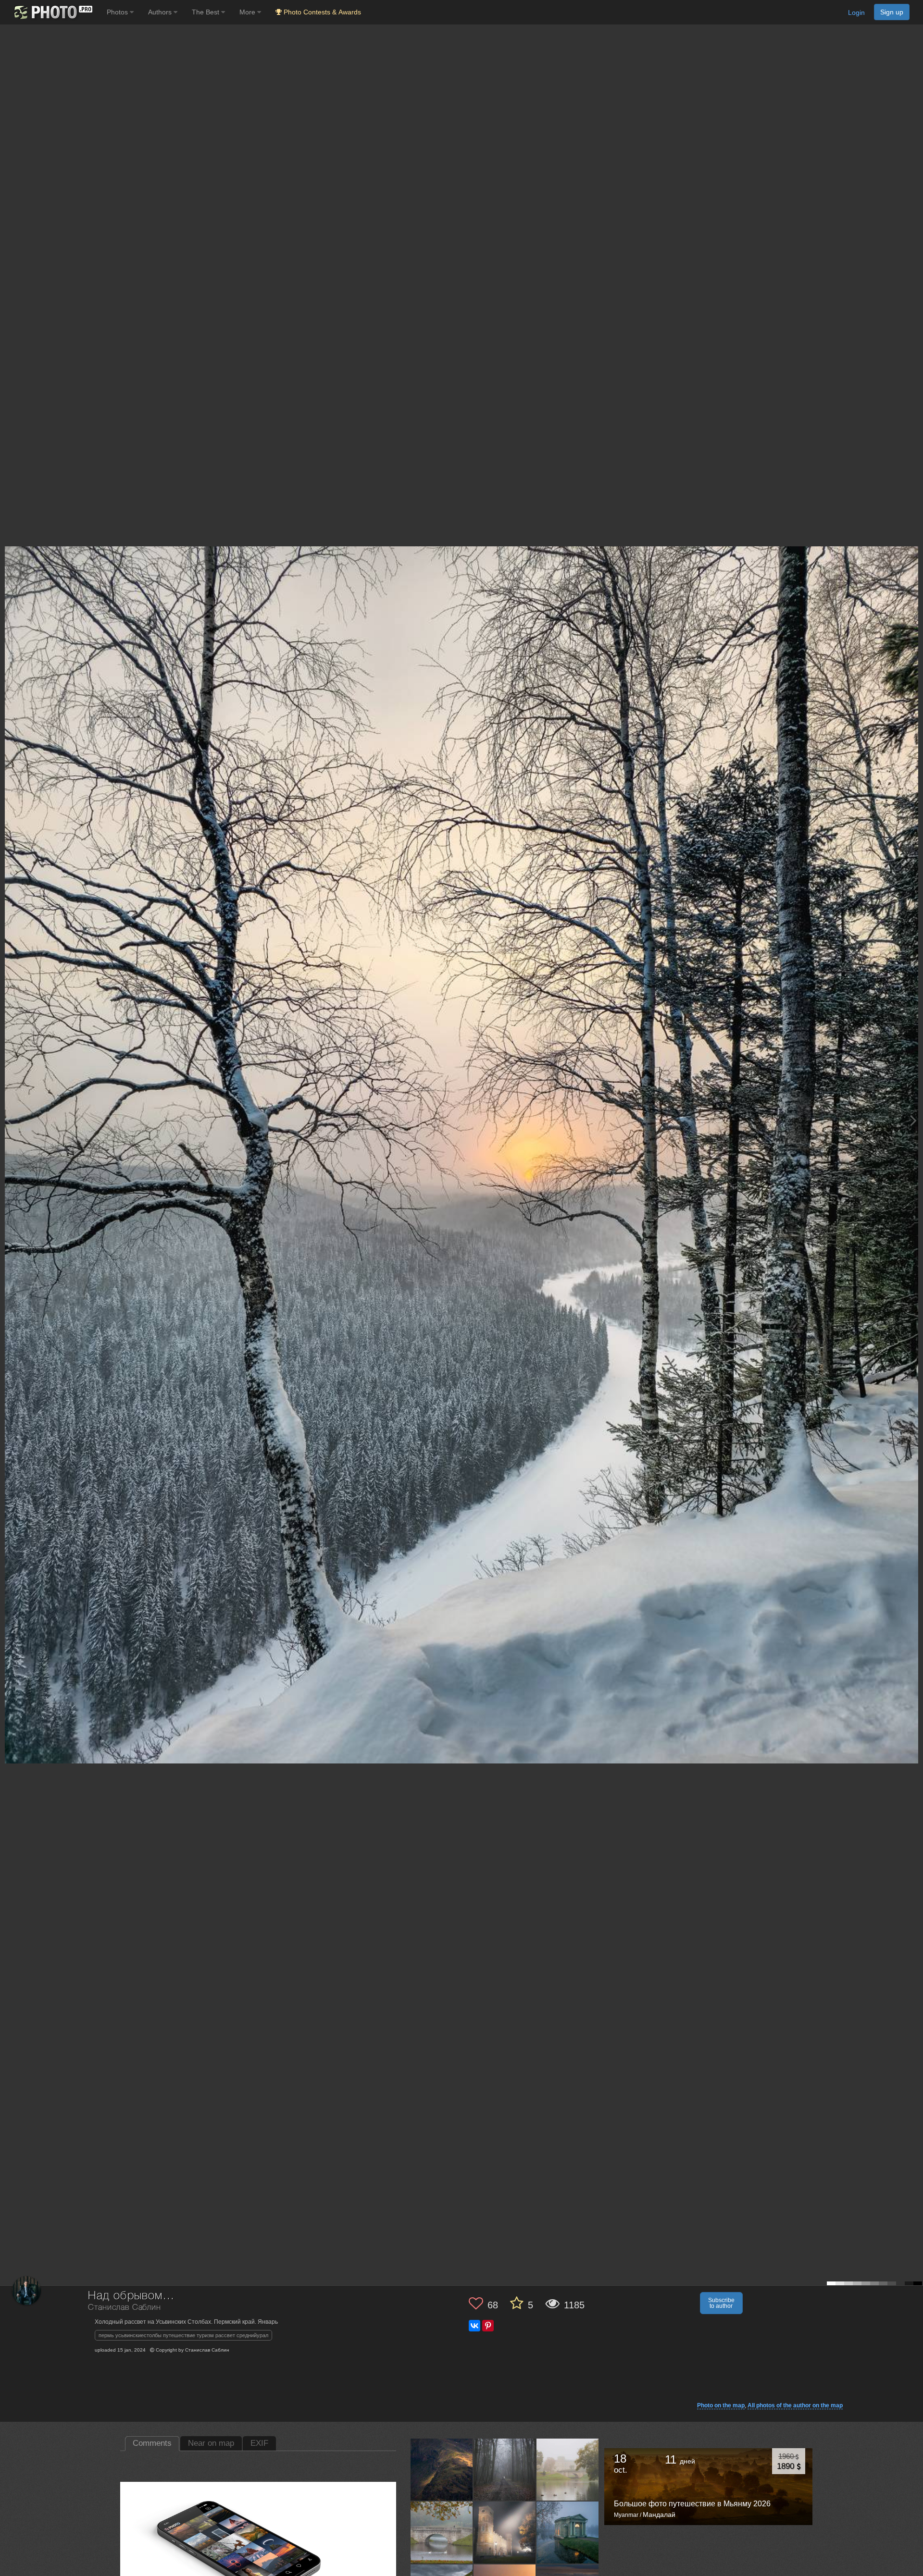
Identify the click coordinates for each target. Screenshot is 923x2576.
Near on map (211, 2443)
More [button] (248, 12)
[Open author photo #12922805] (505, 2469)
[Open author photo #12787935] (442, 2532)
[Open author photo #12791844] (568, 2469)
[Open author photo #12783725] (505, 2532)
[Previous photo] (9, 1120)
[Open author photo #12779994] (568, 2532)
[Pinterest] (488, 2326)
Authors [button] (161, 12)
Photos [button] (118, 12)
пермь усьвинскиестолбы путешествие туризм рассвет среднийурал (183, 2335)
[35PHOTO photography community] (52, 12)
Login (856, 12)
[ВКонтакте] (474, 2326)
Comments (152, 2443)
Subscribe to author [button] (721, 2303)
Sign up (892, 12)
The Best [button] (206, 12)
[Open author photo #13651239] (442, 2469)
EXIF (259, 2443)
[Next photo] (913, 1120)
